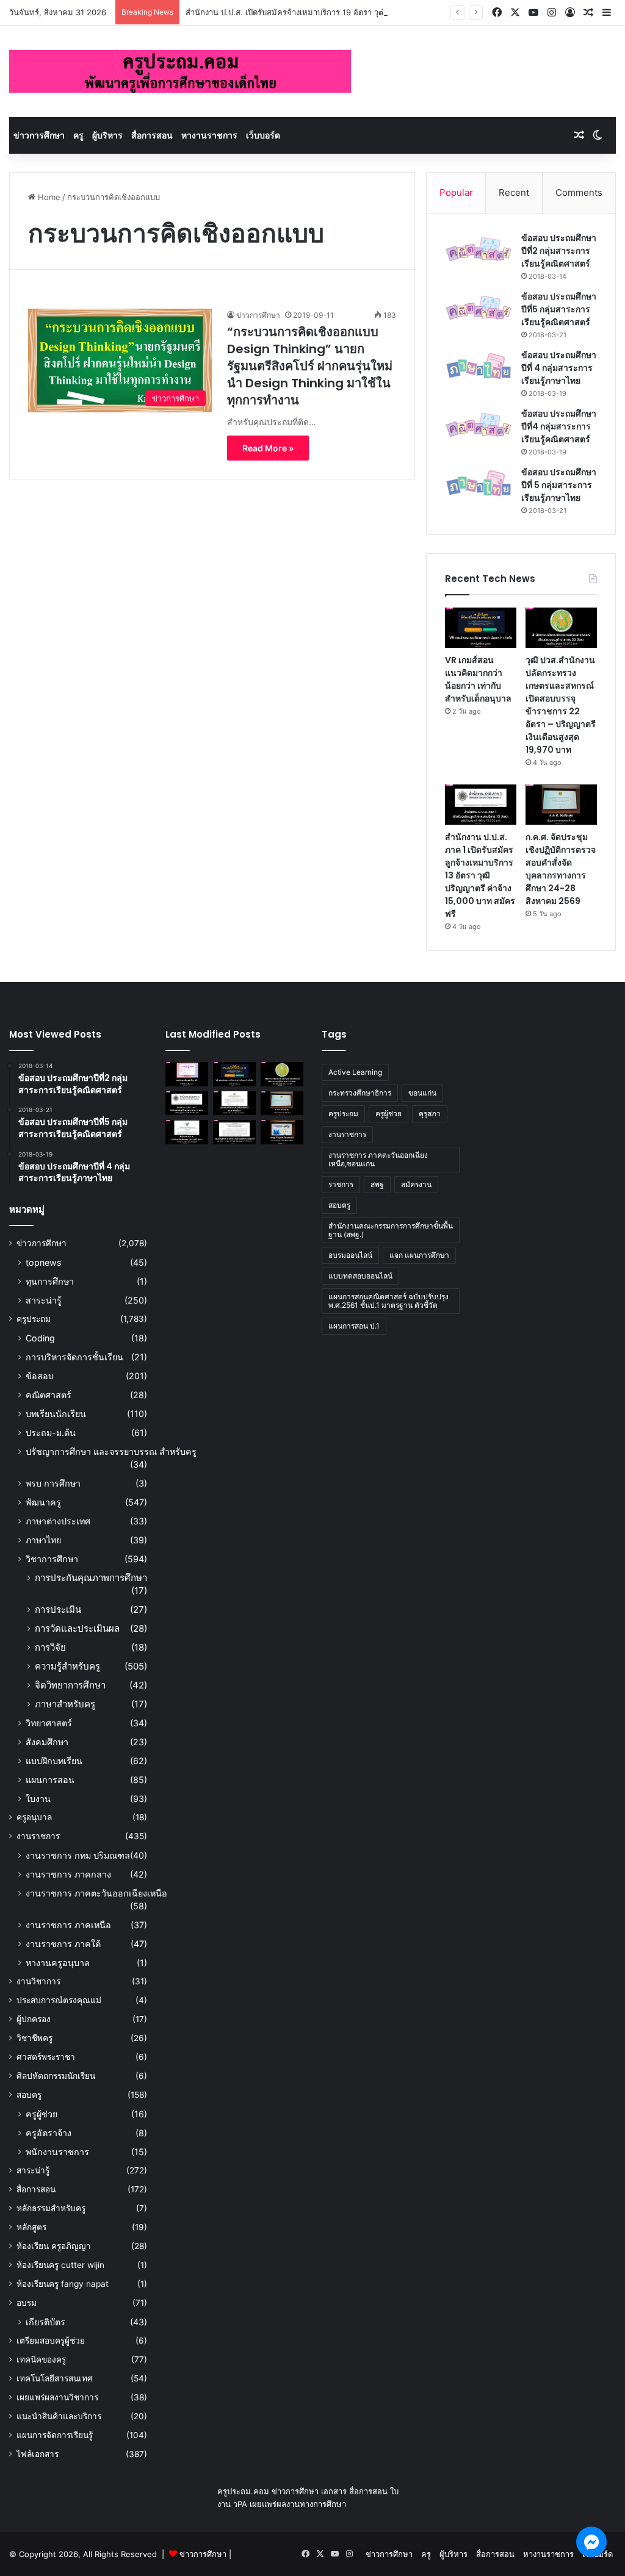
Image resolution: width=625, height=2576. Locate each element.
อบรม (27, 2303)
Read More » (268, 448)
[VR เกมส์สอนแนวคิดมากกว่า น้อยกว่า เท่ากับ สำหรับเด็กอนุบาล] (481, 628)
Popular (456, 192)
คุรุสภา (430, 1114)
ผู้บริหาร (107, 135)
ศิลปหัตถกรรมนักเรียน (56, 2076)
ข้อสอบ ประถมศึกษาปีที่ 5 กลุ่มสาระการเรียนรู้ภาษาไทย (559, 485)
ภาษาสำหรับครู (65, 1704)
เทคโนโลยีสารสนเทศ (55, 2378)
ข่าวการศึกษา (39, 135)
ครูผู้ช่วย (42, 2114)
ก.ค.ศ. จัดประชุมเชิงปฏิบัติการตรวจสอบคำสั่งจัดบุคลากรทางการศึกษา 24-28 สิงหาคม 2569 (561, 869)
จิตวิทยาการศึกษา (70, 1685)
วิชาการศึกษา (52, 1559)
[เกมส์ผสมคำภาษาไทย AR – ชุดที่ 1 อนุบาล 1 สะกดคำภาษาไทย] (187, 1074)
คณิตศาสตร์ (49, 1395)
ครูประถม (34, 1319)
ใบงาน (38, 1799)
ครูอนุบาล (34, 1817)
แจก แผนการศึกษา (419, 1255)
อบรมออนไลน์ (350, 1255)
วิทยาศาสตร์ (49, 1723)
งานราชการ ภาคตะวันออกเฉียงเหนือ (96, 1893)
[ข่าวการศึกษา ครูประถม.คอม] (180, 71)
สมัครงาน (416, 1184)
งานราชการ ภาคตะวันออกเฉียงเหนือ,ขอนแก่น (378, 1159)
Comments (579, 192)
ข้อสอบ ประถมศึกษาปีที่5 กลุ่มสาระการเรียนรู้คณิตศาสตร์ (559, 309)
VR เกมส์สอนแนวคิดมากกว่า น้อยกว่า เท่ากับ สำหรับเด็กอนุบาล (478, 679)
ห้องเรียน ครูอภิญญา (54, 2246)
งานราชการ (38, 1836)
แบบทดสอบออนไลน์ (360, 1276)
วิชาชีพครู (34, 2038)
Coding (40, 1338)
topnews (43, 1262)
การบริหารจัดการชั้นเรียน (74, 1357)
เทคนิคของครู (41, 2359)
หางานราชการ (209, 135)
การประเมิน (58, 1609)
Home (48, 197)
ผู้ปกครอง (34, 2019)
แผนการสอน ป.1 (354, 1326)
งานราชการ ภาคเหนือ (68, 1925)
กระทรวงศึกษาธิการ (360, 1093)
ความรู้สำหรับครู (67, 1666)
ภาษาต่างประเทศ (58, 1521)
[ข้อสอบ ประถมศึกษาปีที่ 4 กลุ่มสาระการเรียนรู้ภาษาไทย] (479, 366)
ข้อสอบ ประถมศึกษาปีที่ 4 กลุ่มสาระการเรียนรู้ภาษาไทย (559, 368)
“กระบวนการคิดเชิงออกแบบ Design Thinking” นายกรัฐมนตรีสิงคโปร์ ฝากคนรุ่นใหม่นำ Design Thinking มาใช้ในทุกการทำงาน (310, 366)
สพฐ (377, 1184)
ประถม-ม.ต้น (51, 1433)
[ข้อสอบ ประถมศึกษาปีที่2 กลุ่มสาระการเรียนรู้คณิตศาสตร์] (479, 249)
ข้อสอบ (40, 1376)
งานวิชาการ (38, 1981)
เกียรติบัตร (45, 2322)
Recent (514, 192)
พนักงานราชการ (57, 2152)
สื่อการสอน (152, 135)
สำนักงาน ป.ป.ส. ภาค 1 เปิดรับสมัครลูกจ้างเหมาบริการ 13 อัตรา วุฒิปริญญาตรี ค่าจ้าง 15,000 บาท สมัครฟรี (480, 875)
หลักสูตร (31, 2227)
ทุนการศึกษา (50, 1281)
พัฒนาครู (43, 1502)
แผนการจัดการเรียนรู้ (55, 2435)
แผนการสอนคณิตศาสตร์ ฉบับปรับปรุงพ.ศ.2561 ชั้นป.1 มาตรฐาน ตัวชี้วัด (388, 1301)
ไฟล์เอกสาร (38, 2454)
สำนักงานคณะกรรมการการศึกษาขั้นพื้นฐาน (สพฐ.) (391, 1230)
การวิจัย (50, 1647)
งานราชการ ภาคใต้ (63, 1944)
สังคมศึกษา (47, 1742)
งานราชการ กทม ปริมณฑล (78, 1855)
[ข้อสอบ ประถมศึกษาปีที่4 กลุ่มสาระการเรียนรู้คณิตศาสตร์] (479, 425)
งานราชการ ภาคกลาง (68, 1874)
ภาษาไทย (43, 1540)
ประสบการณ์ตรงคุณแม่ (59, 2000)
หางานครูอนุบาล (58, 1963)
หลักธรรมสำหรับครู (51, 2208)
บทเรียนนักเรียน (56, 1414)
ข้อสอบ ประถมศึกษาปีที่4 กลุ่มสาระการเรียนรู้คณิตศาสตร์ (559, 426)
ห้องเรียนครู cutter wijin (60, 2265)
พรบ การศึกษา (53, 1483)
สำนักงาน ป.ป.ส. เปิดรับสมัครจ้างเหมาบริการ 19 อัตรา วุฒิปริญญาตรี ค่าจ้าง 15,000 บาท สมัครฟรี (355, 12)
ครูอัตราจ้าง (49, 2133)
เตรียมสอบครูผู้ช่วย (51, 2341)
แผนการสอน (50, 1780)
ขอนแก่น (422, 1093)
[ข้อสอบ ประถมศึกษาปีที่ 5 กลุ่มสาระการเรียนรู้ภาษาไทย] (479, 483)
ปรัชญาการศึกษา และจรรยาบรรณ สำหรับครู (111, 1451)
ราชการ (341, 1184)
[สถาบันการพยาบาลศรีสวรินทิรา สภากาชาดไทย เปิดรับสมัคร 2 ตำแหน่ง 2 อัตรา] (234, 1103)
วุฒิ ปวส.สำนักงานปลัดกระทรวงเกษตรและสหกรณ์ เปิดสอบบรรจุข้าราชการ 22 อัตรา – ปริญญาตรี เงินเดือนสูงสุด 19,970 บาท (561, 705)
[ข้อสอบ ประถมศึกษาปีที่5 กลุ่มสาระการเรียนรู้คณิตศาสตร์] (479, 308)
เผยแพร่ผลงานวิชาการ (57, 2397)
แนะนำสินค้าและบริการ (59, 2416)
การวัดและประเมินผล (77, 1628)
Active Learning (355, 1072)
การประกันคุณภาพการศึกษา (91, 1578)
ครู (78, 135)
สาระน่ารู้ (44, 1300)
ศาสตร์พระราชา (46, 2057)
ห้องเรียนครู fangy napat (63, 2284)
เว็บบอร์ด (263, 135)
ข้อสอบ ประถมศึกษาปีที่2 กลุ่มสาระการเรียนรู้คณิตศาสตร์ (559, 251)
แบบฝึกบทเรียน (54, 1761)
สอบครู (29, 2095)
